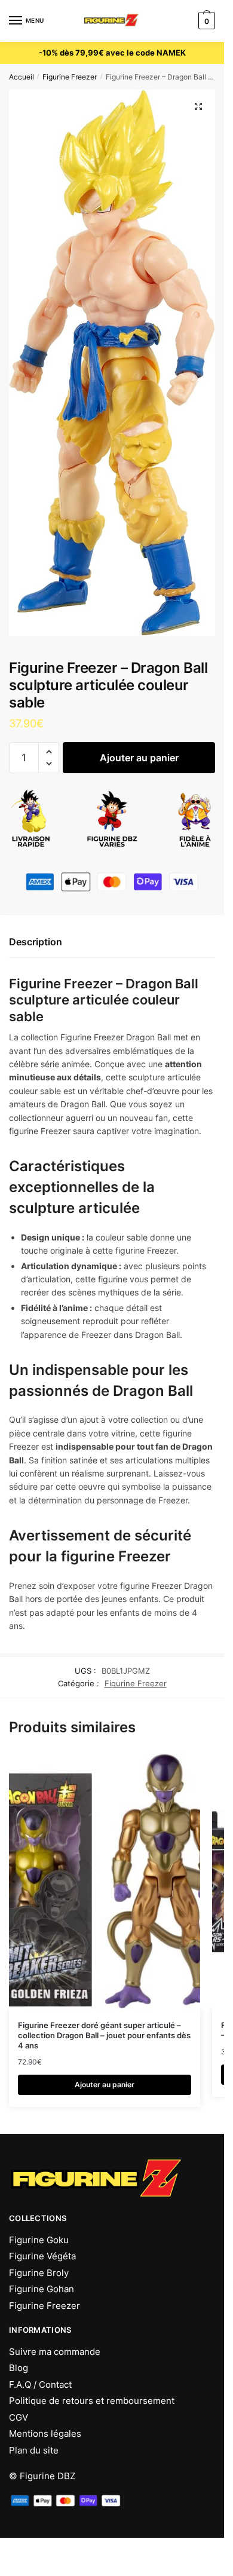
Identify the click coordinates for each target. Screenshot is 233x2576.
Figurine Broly (39, 2273)
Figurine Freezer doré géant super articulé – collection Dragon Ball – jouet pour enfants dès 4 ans (104, 2035)
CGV (19, 2417)
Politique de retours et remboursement (92, 2401)
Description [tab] (36, 942)
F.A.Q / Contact (40, 2384)
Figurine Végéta (42, 2256)
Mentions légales (45, 2433)
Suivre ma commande (55, 2352)
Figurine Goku (39, 2240)
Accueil (22, 77)
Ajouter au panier (139, 758)
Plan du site (34, 2450)
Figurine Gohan (42, 2289)
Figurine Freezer (70, 77)
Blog (19, 2368)
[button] (198, 106)
